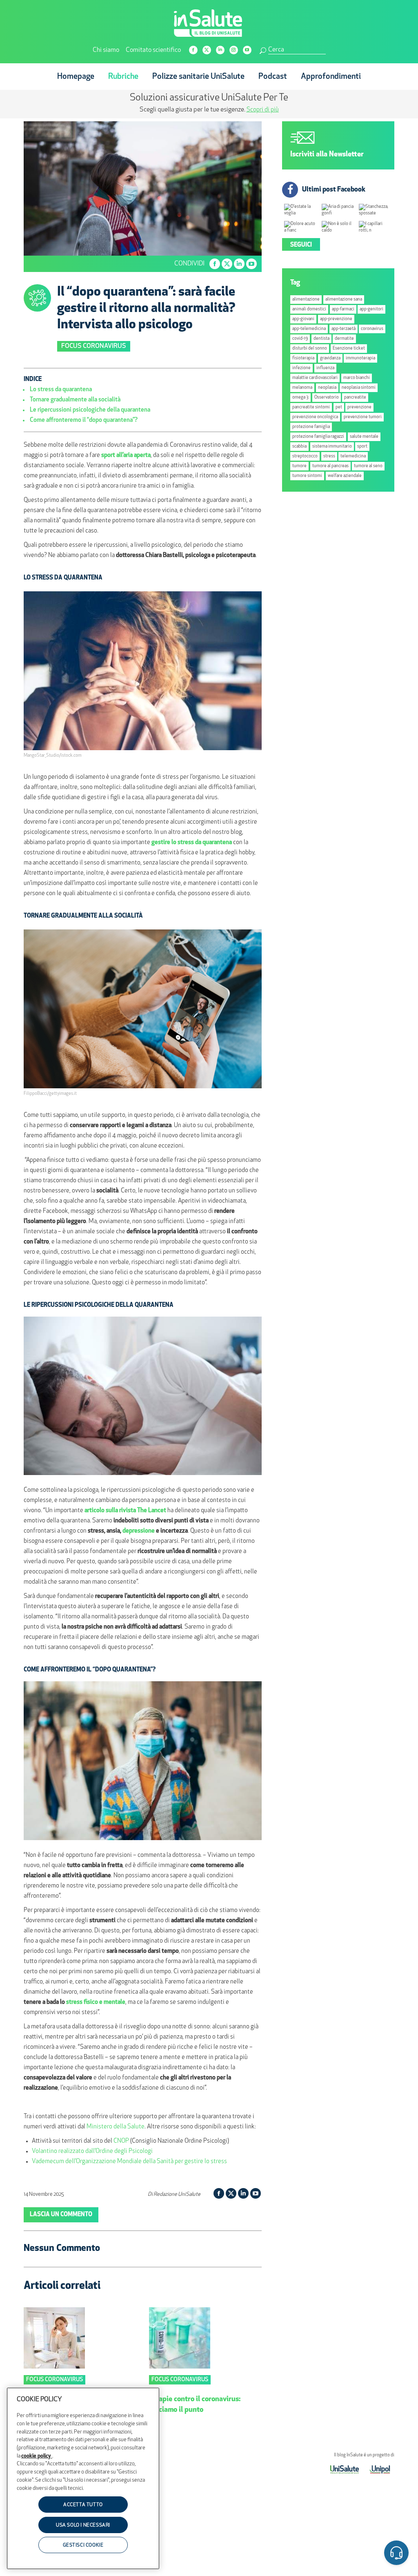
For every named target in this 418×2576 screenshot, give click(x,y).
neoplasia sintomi (359, 388)
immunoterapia (360, 358)
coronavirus (372, 329)
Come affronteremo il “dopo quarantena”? (84, 420)
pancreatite (355, 398)
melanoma (302, 388)
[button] (396, 2554)
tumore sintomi (307, 476)
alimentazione (306, 300)
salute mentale (364, 437)
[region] (83, 2478)
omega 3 (300, 398)
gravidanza (330, 358)
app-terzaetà (344, 329)
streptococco (305, 456)
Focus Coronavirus (94, 346)
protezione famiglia (311, 427)
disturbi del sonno (310, 349)
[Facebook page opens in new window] (193, 50)
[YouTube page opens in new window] (247, 50)
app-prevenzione (336, 319)
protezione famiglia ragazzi (318, 437)
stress (329, 456)
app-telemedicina (309, 329)
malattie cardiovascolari (315, 378)
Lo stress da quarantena (61, 390)
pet (339, 407)
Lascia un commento (61, 2215)
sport (362, 447)
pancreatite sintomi (311, 407)
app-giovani (303, 319)
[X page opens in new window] (207, 50)
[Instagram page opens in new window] (234, 50)
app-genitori (371, 309)
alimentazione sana (344, 300)
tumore (299, 466)
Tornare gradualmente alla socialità (75, 400)
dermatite (344, 339)
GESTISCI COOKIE (83, 2545)
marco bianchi (357, 378)
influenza (325, 368)
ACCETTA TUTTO (83, 2505)
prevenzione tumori (363, 417)
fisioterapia (303, 358)
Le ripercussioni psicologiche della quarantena (90, 410)
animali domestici (309, 309)
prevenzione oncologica (315, 417)
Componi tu (143, 110)
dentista (321, 339)
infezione (301, 368)
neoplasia (327, 388)
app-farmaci (343, 309)
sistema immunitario (332, 447)
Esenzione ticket (349, 349)
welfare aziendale (345, 476)
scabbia (299, 447)
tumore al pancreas (330, 466)
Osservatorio (327, 398)
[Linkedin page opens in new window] (220, 50)
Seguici (301, 245)
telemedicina (353, 456)
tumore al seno (368, 466)
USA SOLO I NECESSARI (83, 2525)
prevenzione (359, 407)
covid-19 (300, 339)
